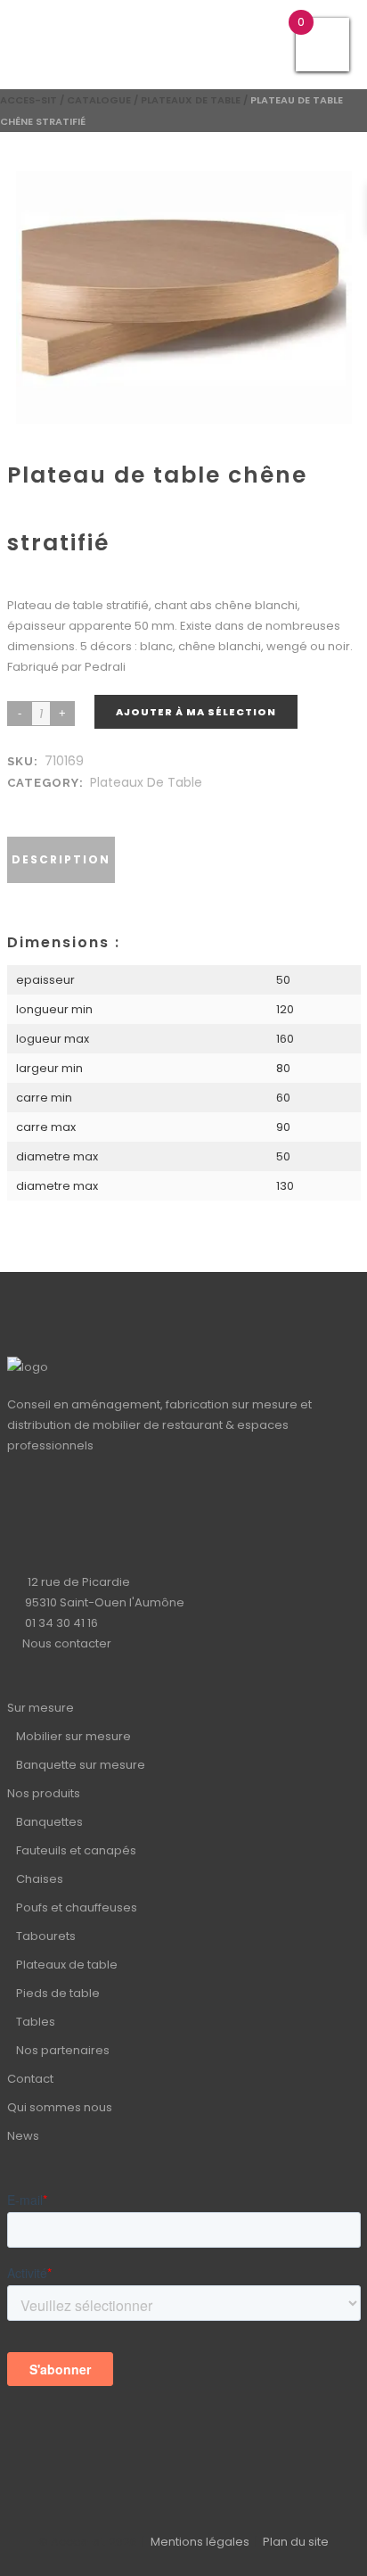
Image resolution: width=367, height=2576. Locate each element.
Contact (30, 2079)
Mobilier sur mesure (73, 1736)
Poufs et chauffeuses (77, 1907)
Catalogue (99, 100)
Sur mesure (41, 1708)
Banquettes (49, 1822)
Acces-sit (29, 100)
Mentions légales (200, 2542)
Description (61, 859)
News (23, 2136)
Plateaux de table (191, 100)
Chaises (40, 1879)
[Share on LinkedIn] (37, 804)
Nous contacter (67, 1643)
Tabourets (46, 1936)
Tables (36, 2022)
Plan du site (296, 2542)
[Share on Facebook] (20, 804)
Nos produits (44, 1793)
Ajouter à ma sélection (196, 712)
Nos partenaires (63, 2050)
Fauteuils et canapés (76, 1850)
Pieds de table (58, 1993)
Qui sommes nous (60, 2107)
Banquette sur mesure (81, 1765)
